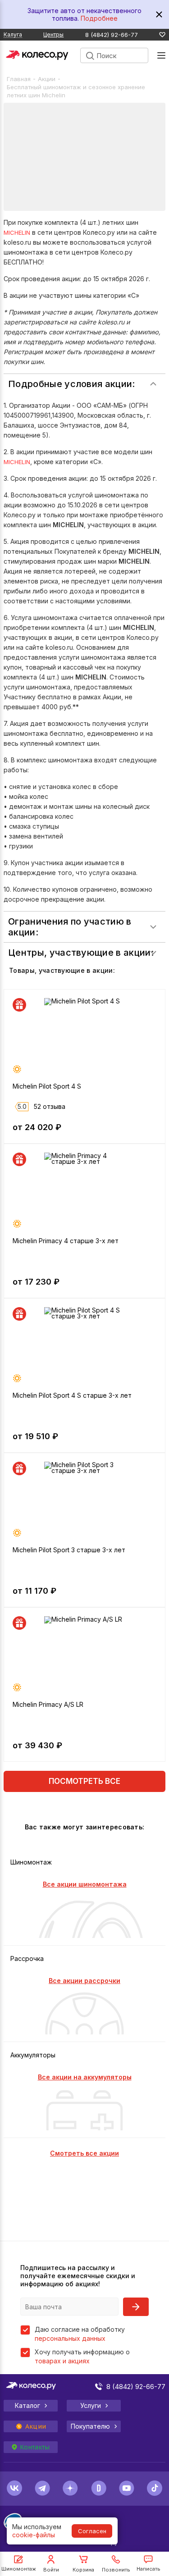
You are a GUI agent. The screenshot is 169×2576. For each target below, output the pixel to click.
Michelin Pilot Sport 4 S (47, 1086)
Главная (19, 79)
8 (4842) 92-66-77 (112, 35)
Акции (47, 79)
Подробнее (99, 18)
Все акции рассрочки (84, 1981)
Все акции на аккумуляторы (85, 2077)
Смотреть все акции (84, 2153)
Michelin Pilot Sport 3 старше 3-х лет (69, 1550)
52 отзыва (50, 1106)
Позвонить (116, 2570)
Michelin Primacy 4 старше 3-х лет (66, 1241)
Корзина (83, 2570)
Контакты (35, 2447)
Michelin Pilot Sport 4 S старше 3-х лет (72, 1395)
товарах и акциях (62, 2361)
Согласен (92, 2531)
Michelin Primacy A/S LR (48, 1704)
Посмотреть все (84, 1781)
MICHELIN (17, 233)
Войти (51, 2570)
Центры (53, 34)
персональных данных (70, 2338)
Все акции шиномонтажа (85, 1884)
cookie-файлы (34, 2535)
